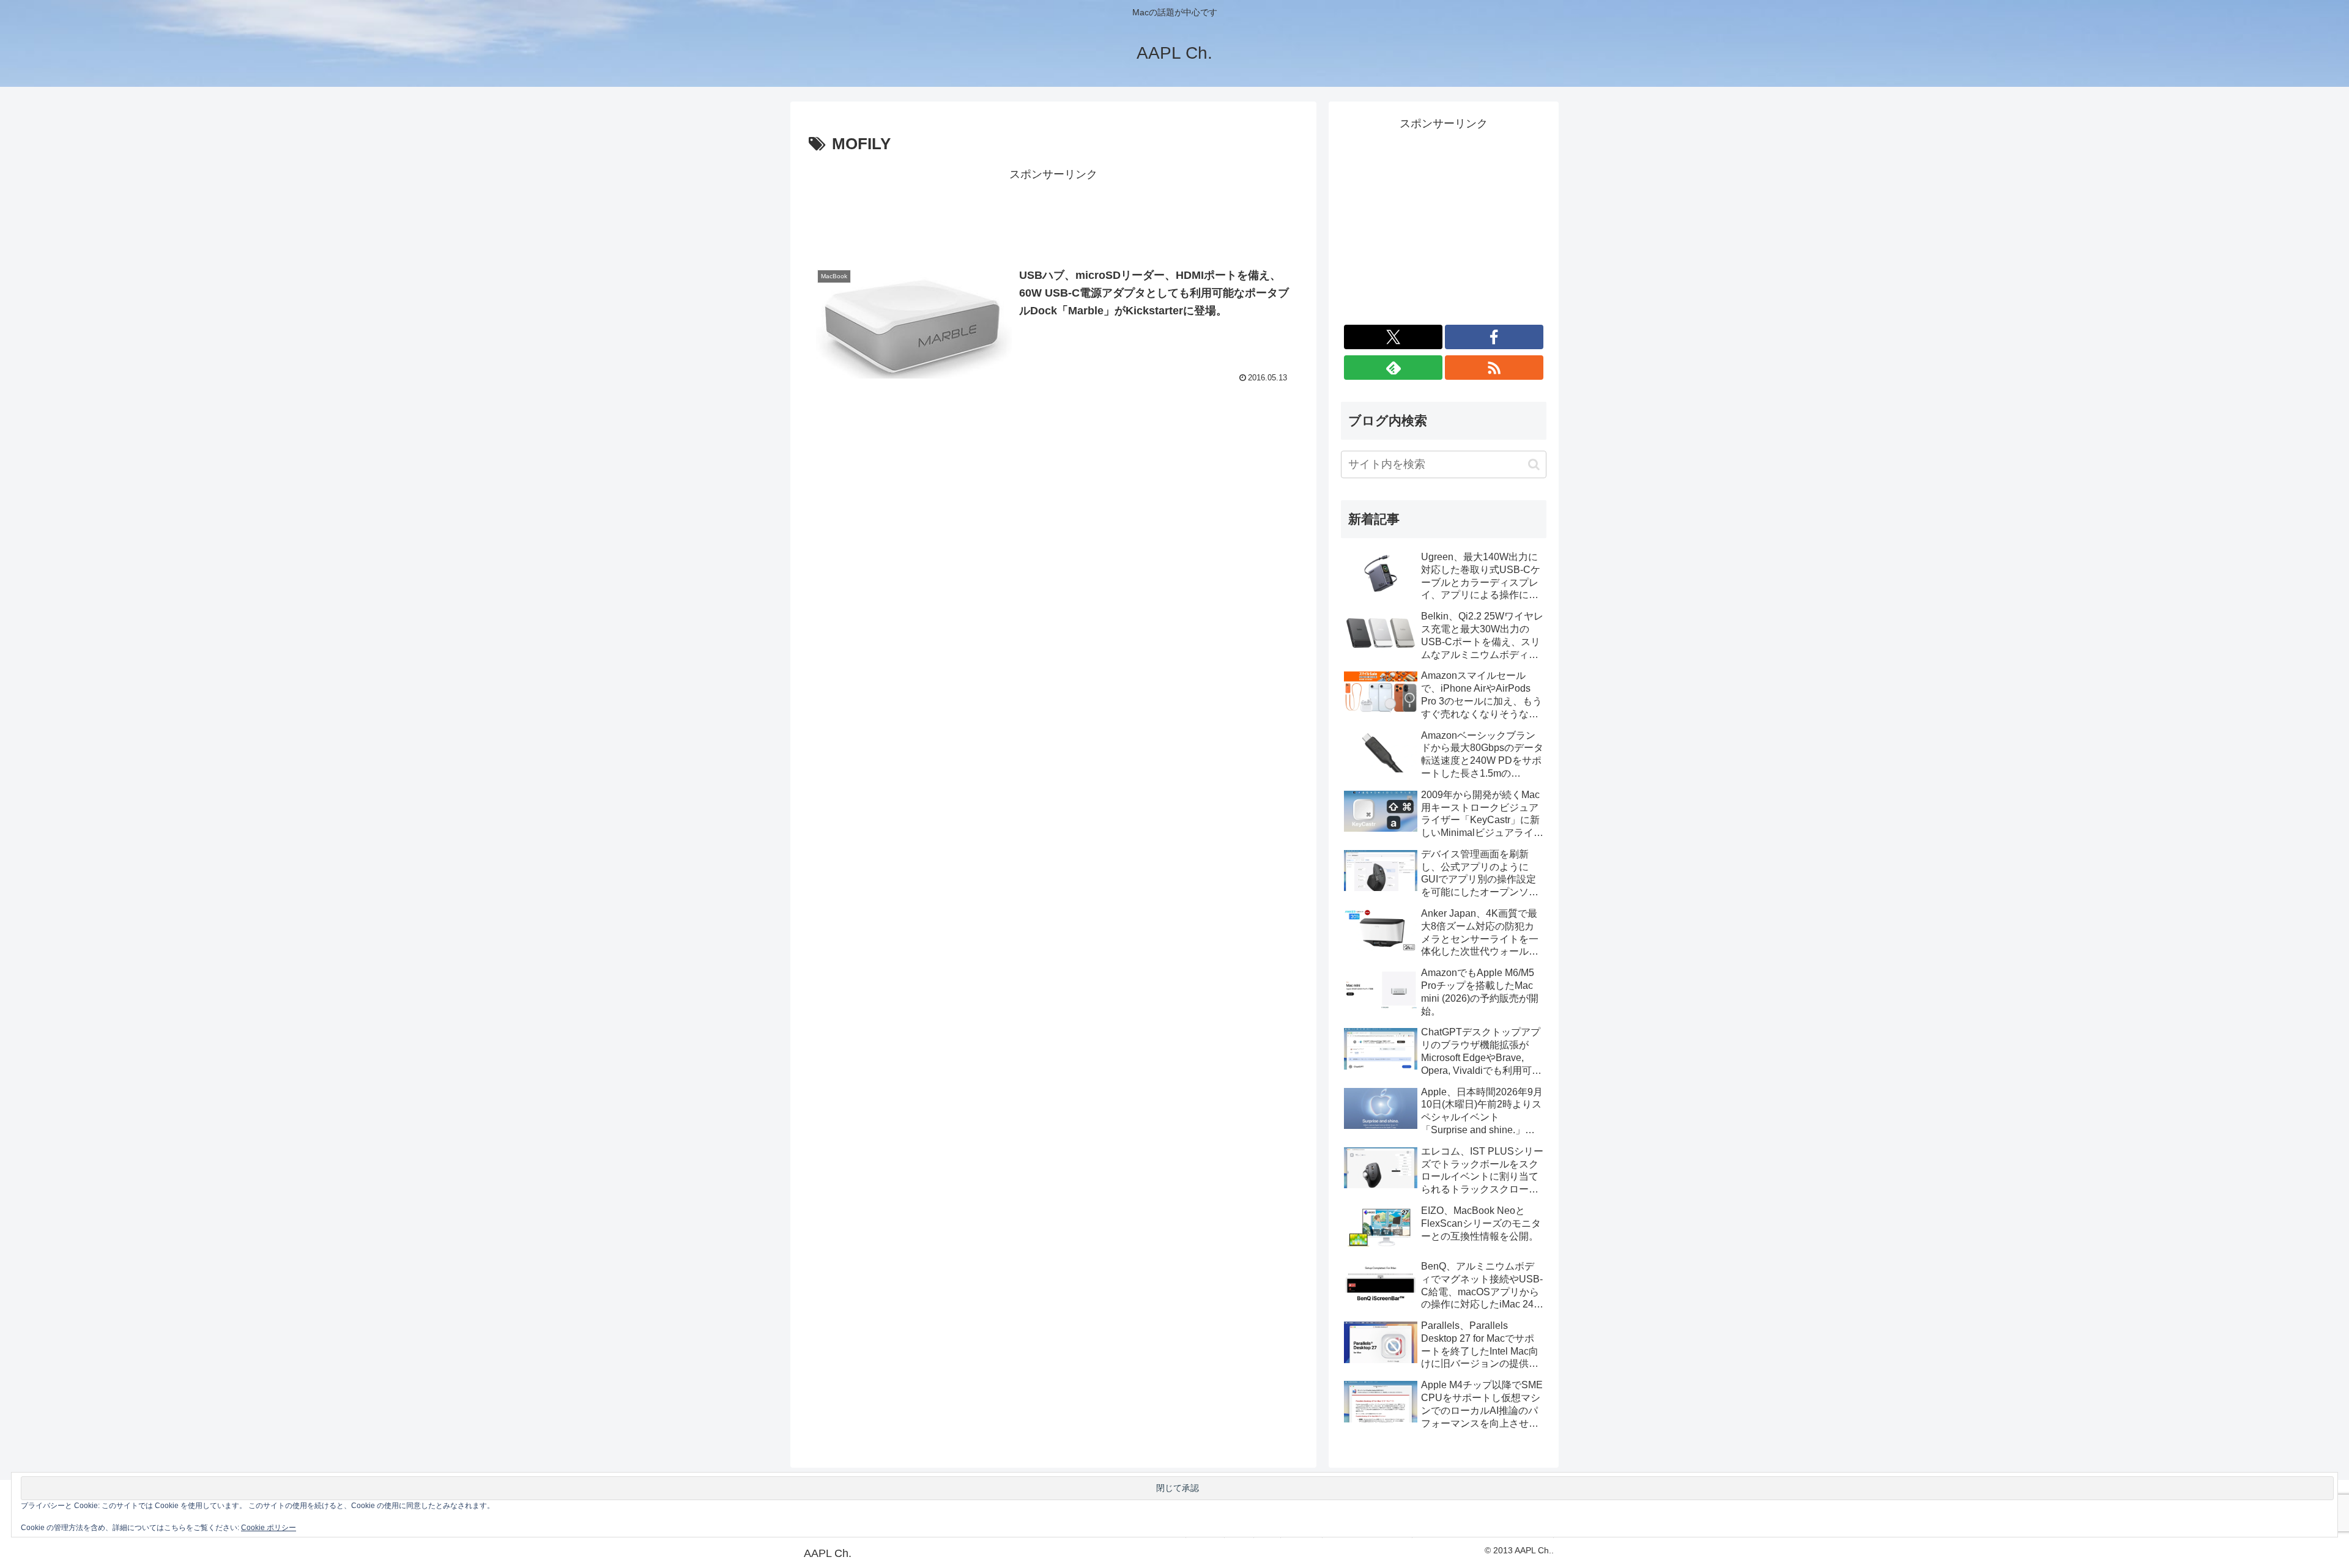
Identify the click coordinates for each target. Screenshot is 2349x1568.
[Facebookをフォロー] (1494, 337)
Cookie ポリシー (269, 1528)
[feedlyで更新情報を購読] (1393, 368)
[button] (1534, 464)
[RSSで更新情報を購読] (1494, 368)
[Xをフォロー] (1393, 337)
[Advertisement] (1053, 212)
